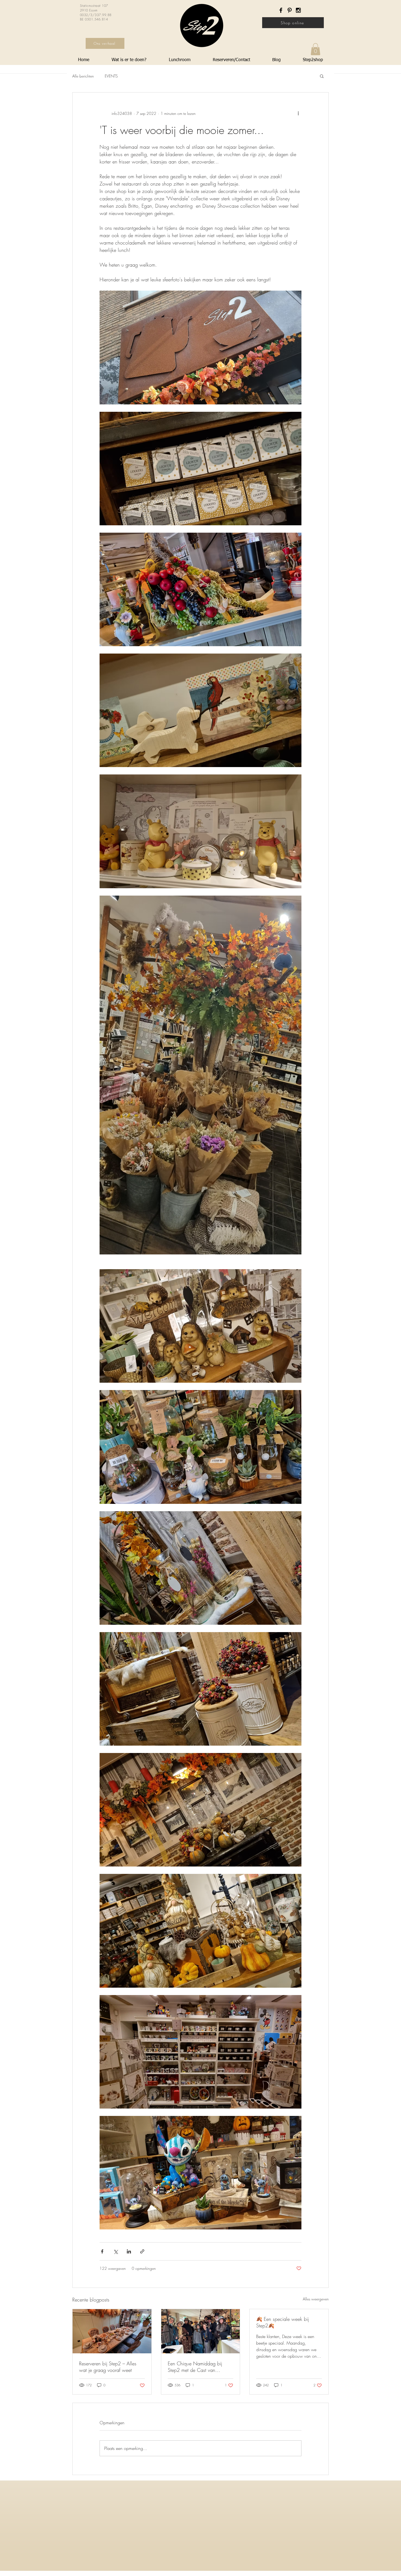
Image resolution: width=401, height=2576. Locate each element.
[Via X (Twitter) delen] (116, 2251)
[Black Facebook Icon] (281, 10)
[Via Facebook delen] (102, 2251)
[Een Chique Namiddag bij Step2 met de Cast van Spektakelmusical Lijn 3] (201, 2331)
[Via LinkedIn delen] (129, 2251)
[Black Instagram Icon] (298, 10)
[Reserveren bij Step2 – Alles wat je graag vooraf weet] (112, 2331)
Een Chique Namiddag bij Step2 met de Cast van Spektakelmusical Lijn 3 (195, 2367)
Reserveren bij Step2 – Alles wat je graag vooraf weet (108, 2367)
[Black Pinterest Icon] (290, 10)
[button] (315, 49)
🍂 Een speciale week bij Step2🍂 (282, 2322)
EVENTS (111, 76)
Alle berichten (83, 76)
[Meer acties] (298, 113)
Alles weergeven (316, 2299)
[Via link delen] (142, 2251)
